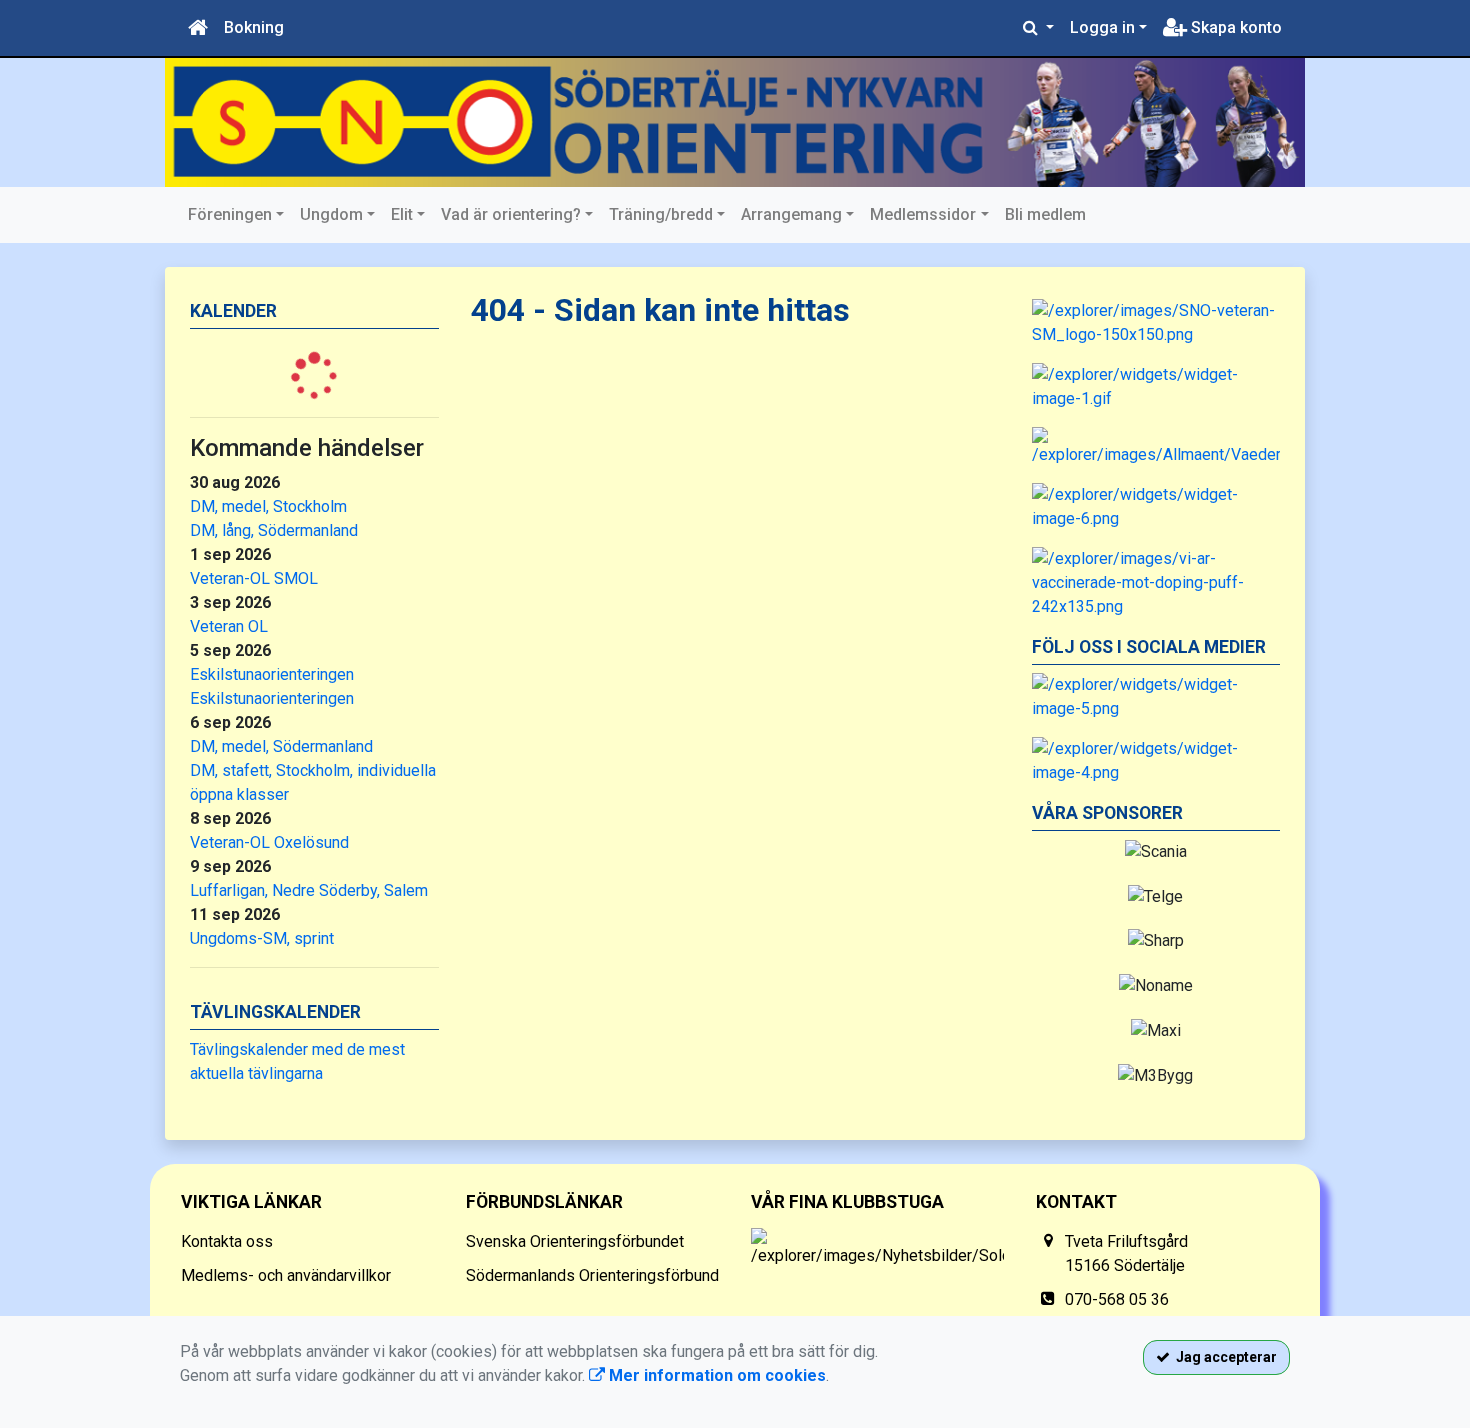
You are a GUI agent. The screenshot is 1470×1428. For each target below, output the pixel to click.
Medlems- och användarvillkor (286, 1275)
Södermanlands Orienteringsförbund (592, 1275)
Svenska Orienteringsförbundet (575, 1241)
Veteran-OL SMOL (254, 578)
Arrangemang (791, 214)
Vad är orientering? (511, 214)
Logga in (1102, 27)
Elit (402, 214)
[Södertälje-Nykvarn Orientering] (735, 122)
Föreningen (230, 214)
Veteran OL (229, 626)
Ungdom (331, 214)
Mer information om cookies (715, 1375)
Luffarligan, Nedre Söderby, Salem (309, 890)
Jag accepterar (1223, 1357)
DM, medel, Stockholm (268, 506)
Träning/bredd (661, 214)
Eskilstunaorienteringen (272, 674)
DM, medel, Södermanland (281, 746)
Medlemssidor (923, 214)
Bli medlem (1045, 214)
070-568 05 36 (1117, 1299)
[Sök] (1038, 28)
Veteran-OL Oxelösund (269, 842)
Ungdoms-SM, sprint (262, 938)
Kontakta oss (227, 1241)
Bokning (254, 27)
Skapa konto (1234, 27)
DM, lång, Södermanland (274, 530)
